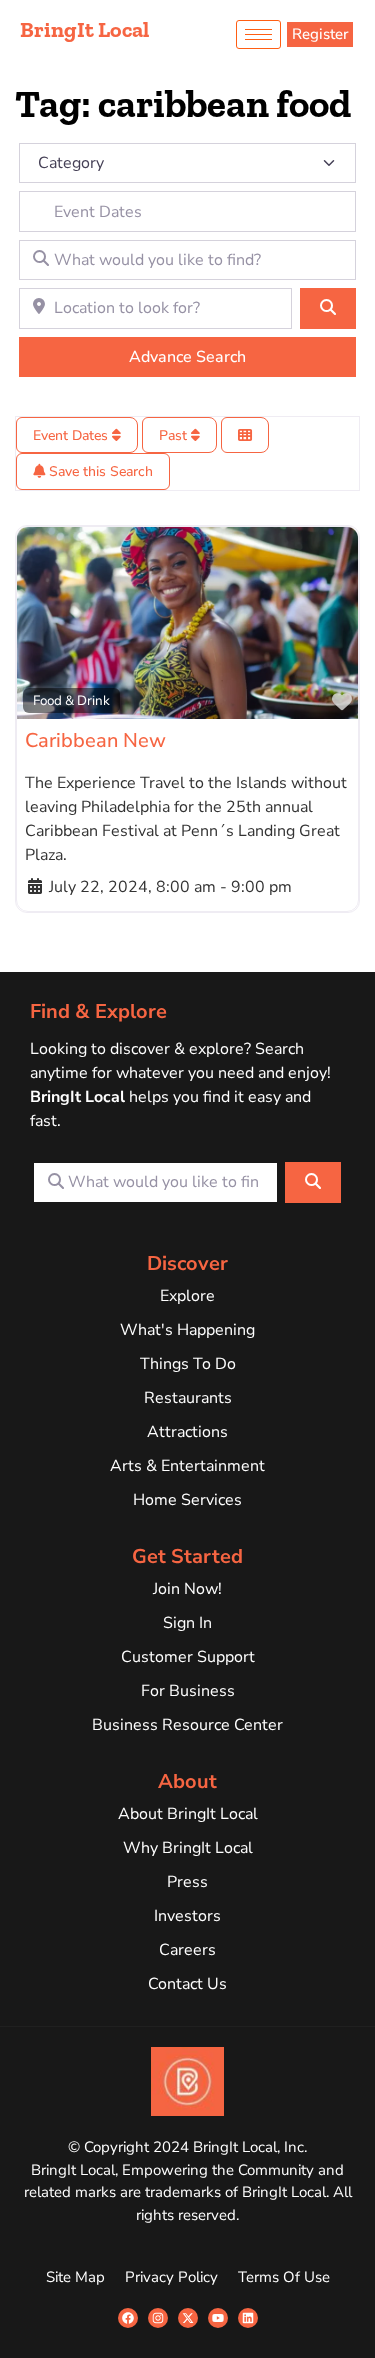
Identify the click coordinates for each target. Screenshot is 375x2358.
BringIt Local (84, 29)
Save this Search (99, 471)
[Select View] (245, 435)
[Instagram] (158, 2318)
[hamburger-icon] (258, 34)
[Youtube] (218, 2318)
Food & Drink (71, 700)
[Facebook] (128, 2318)
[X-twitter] (188, 2318)
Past (175, 435)
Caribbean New (95, 740)
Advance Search (187, 357)
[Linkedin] (248, 2318)
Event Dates (72, 435)
